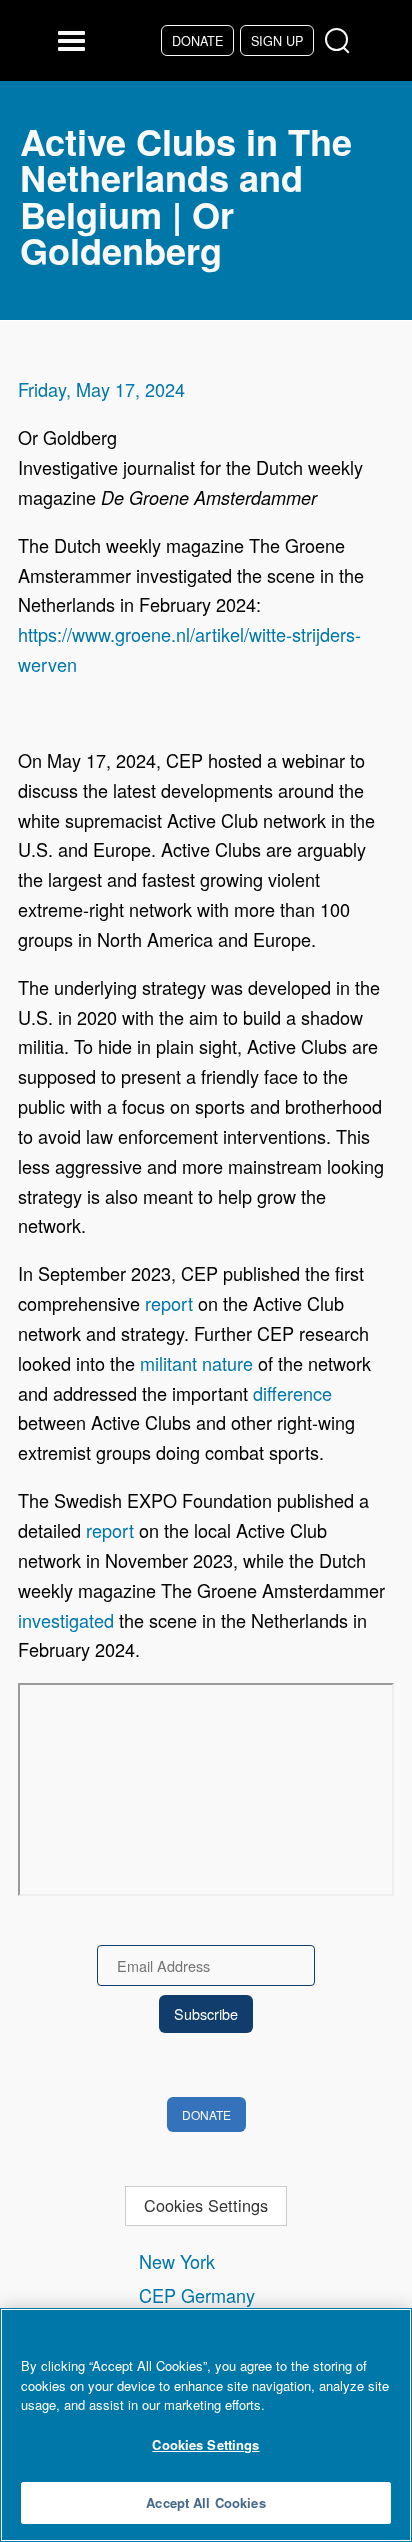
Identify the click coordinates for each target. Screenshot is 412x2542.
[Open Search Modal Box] (341, 41)
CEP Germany (197, 2295)
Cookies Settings (206, 2205)
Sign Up (277, 40)
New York (177, 2261)
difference (292, 1393)
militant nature (196, 1363)
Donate (197, 40)
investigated (66, 1620)
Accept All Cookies (205, 2502)
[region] (206, 2425)
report (169, 1303)
